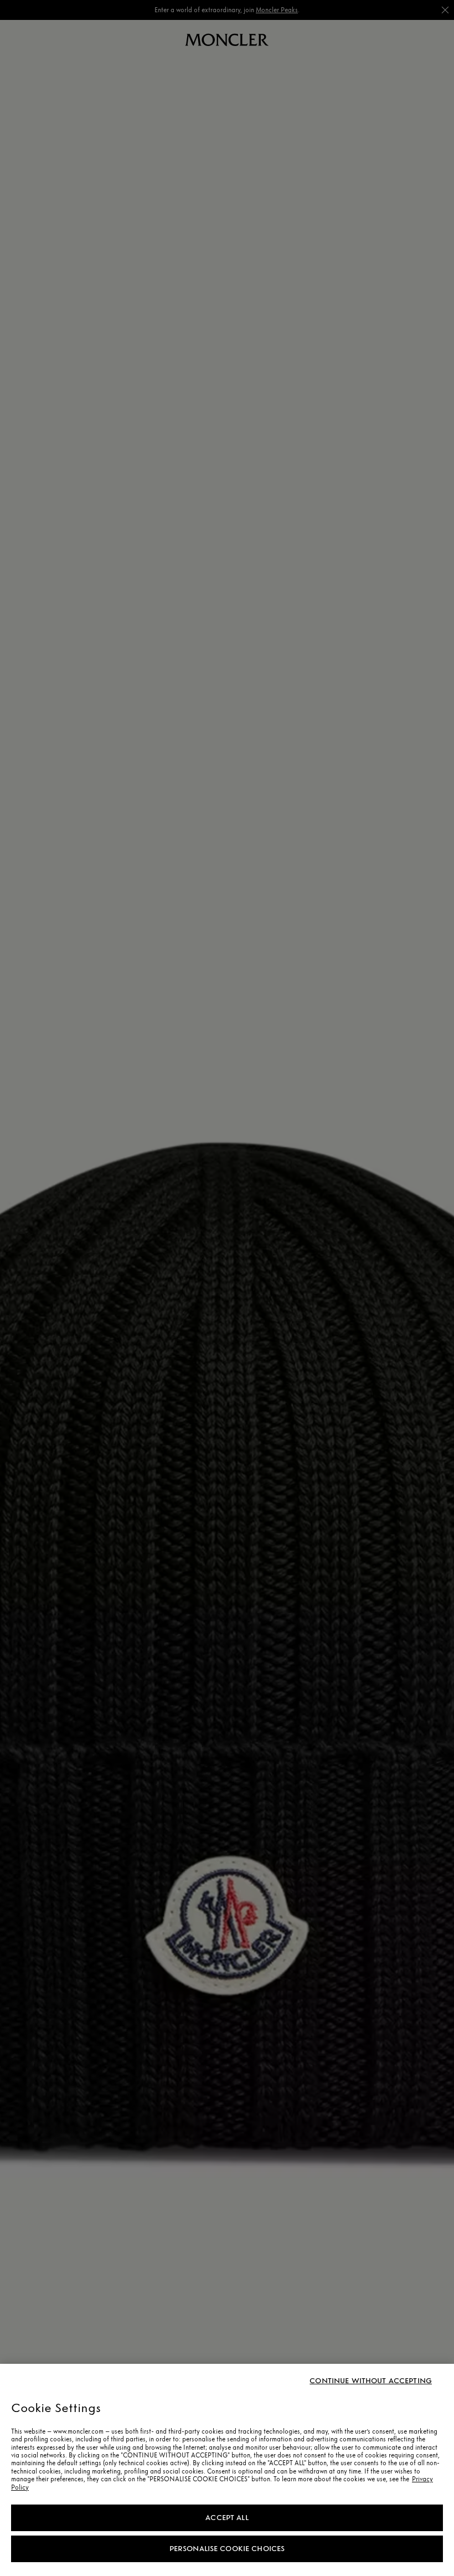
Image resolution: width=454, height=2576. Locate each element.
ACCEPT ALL (227, 2518)
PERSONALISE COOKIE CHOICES (227, 2549)
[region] (227, 2470)
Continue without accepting (371, 2381)
